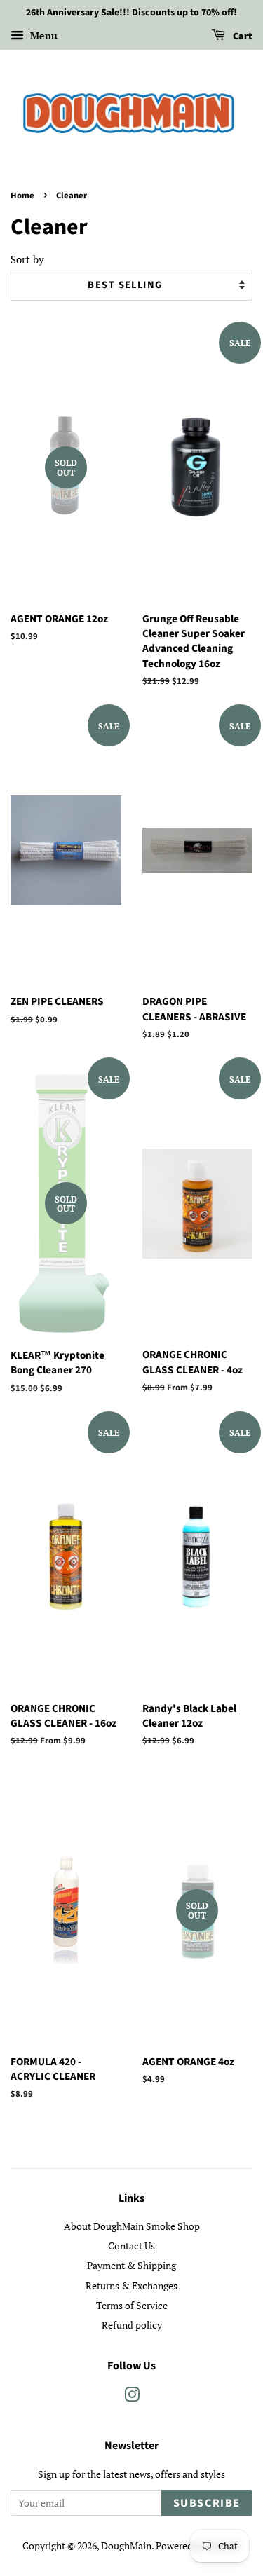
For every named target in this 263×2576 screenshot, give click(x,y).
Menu (42, 35)
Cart (242, 36)
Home (22, 196)
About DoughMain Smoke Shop (132, 2226)
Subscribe (207, 2503)
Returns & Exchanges (131, 2286)
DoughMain (126, 2546)
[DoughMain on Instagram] (132, 2397)
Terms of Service (132, 2305)
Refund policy (132, 2325)
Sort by (27, 259)
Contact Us (131, 2246)
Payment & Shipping (131, 2265)
